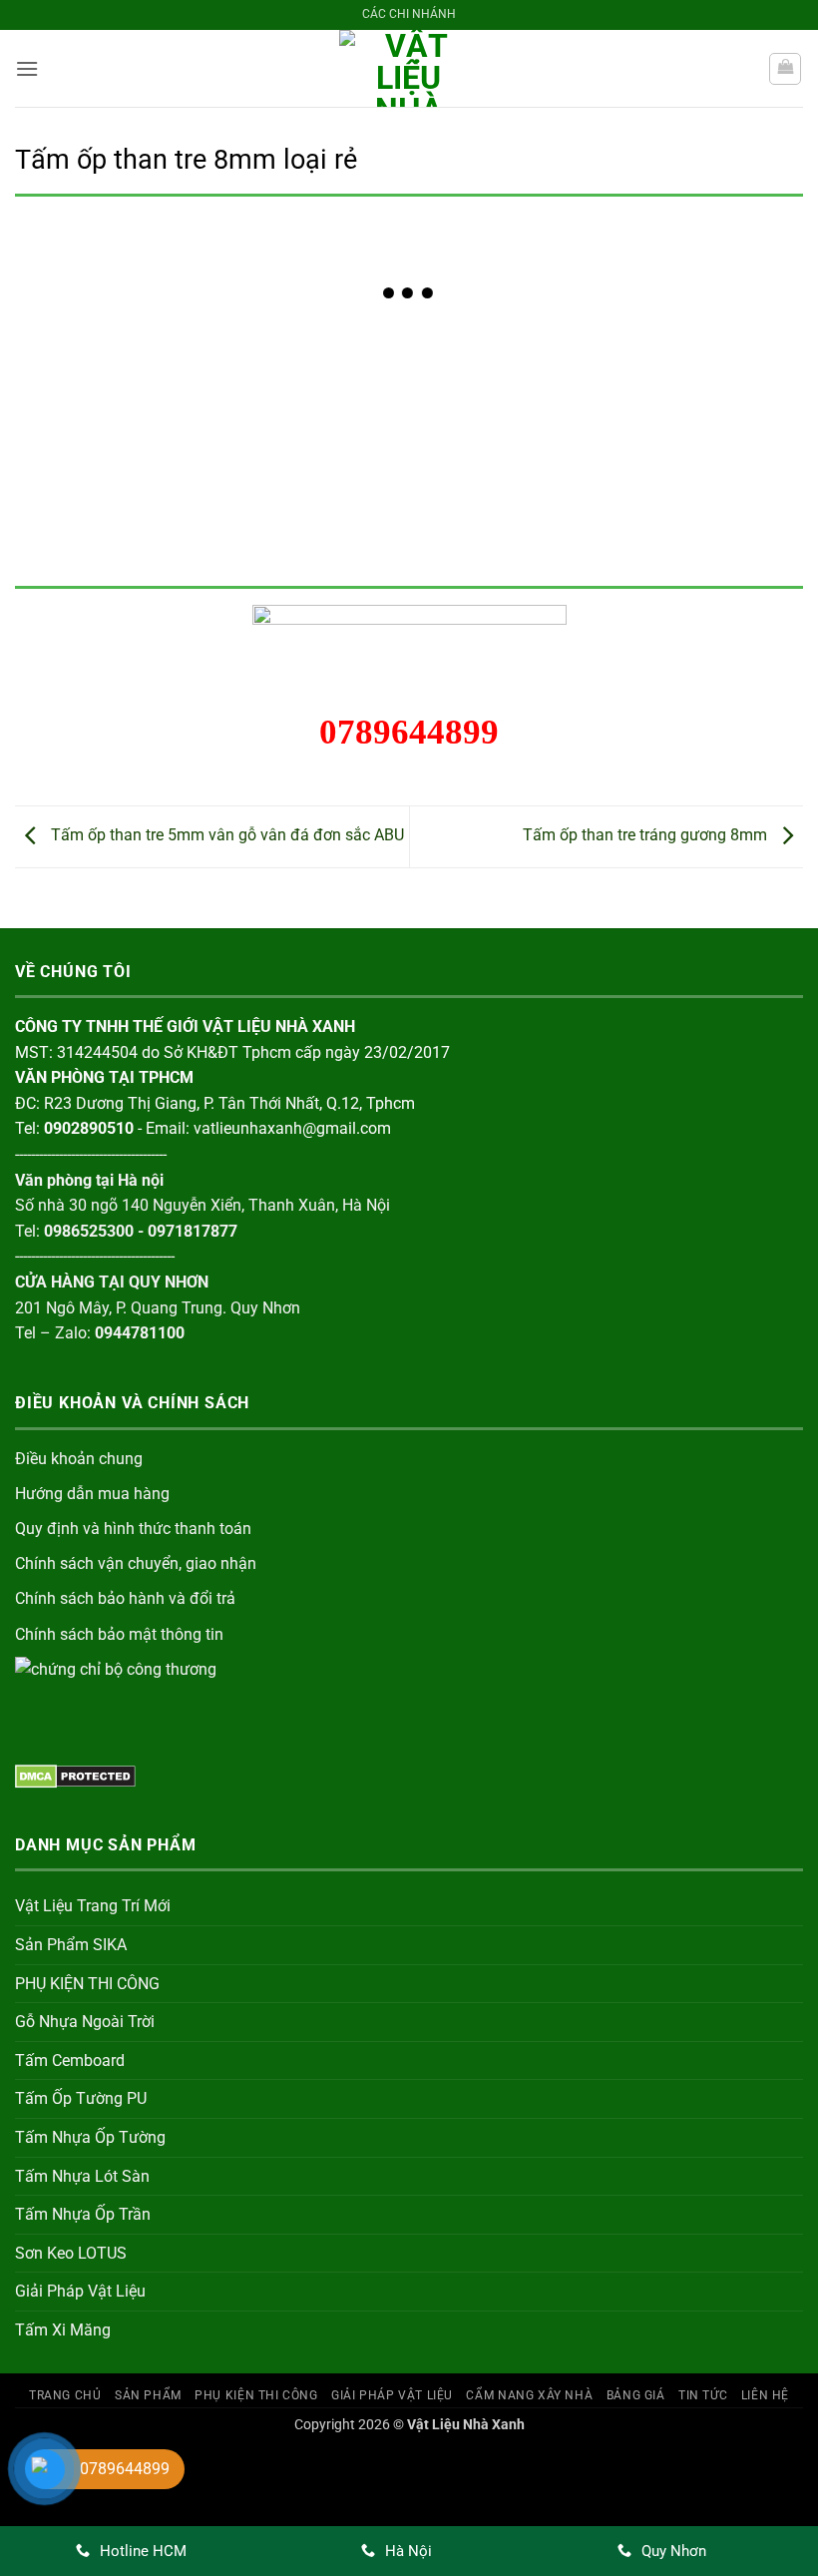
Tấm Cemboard (70, 2061)
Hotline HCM (143, 2551)
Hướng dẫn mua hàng (92, 1494)
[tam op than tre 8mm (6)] (94, 501)
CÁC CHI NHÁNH (409, 14)
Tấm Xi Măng (63, 2330)
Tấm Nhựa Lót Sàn (82, 2176)
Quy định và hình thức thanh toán (133, 1529)
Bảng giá (636, 2395)
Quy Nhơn (674, 2551)
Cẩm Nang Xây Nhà (529, 2395)
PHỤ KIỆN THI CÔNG (87, 1984)
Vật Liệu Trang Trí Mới (93, 1906)
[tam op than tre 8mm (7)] (251, 501)
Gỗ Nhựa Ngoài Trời (85, 2022)
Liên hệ (765, 2395)
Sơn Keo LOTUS (71, 2253)
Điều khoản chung (79, 1459)
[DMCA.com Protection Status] (75, 1775)
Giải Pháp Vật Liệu (80, 2291)
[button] (27, 68)
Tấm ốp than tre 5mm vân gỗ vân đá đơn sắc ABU (225, 836)
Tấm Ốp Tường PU (81, 2098)
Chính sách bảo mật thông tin (119, 1634)
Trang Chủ (65, 2395)
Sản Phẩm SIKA (71, 1945)
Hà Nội (409, 2551)
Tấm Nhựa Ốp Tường (90, 2137)
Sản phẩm (148, 2395)
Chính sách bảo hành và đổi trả (125, 1598)
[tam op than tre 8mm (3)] (409, 380)
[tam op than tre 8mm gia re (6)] (724, 501)
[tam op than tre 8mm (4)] (567, 380)
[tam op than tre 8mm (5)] (724, 380)
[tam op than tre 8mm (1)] (94, 380)
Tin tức (703, 2395)
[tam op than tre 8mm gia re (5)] (567, 501)
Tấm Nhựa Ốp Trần (83, 2214)
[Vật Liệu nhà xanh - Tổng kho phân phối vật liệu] (409, 68)
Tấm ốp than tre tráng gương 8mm (647, 836)
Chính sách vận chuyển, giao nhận (136, 1563)
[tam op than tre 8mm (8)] (409, 501)
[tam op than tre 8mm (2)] (251, 380)
